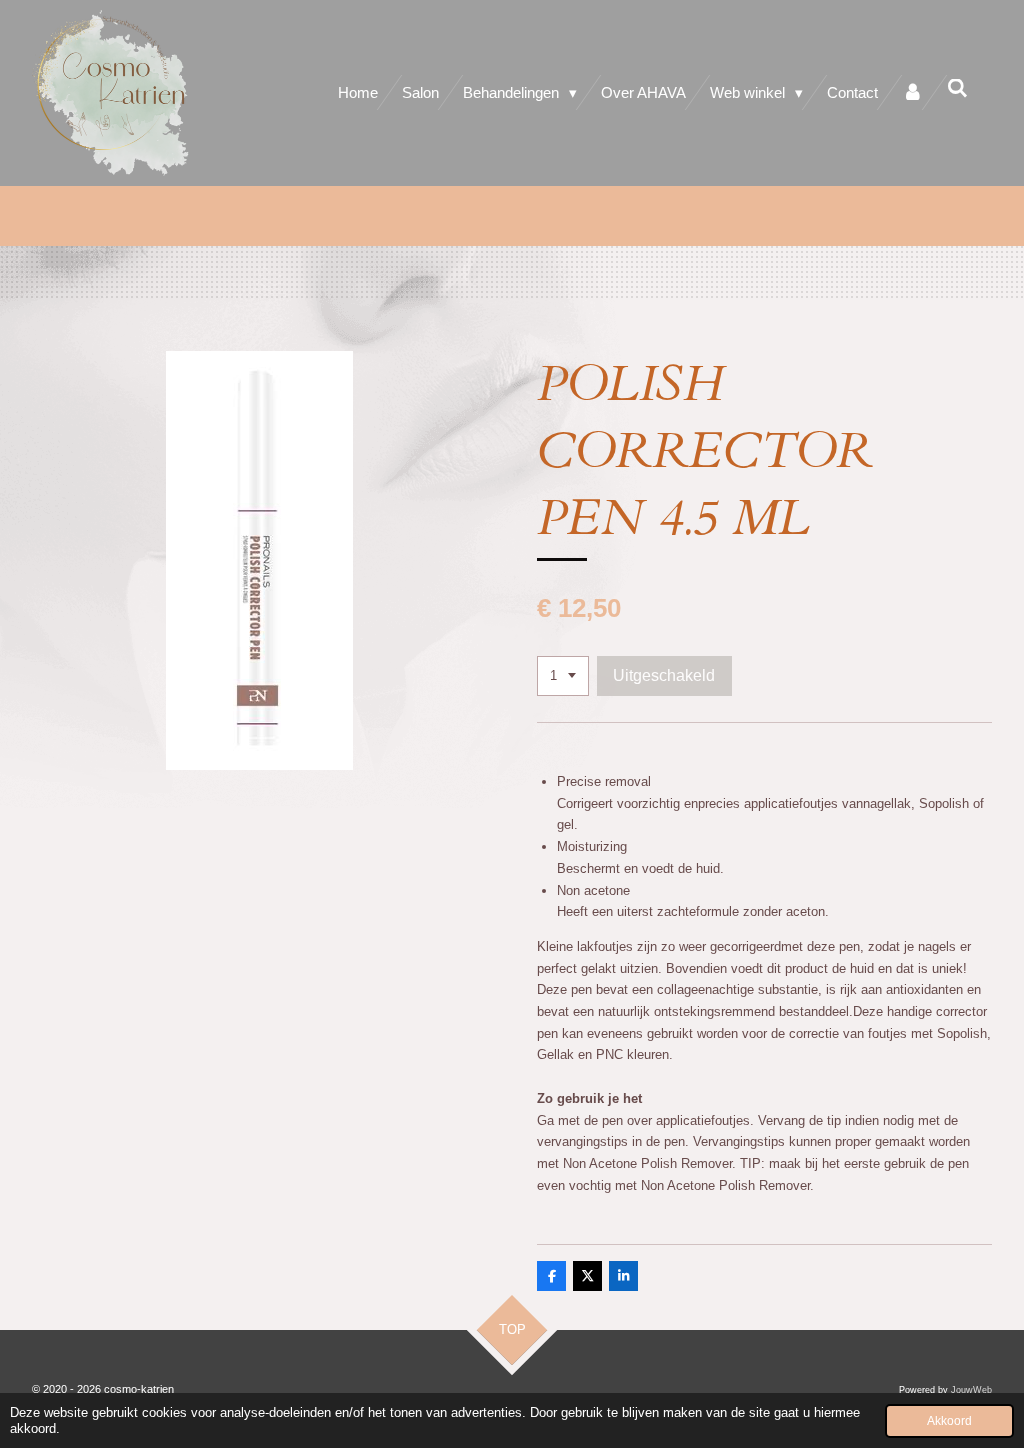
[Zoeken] (957, 88)
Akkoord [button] (949, 1420)
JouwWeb (971, 1390)
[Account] (912, 92)
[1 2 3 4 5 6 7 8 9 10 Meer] (563, 676)
